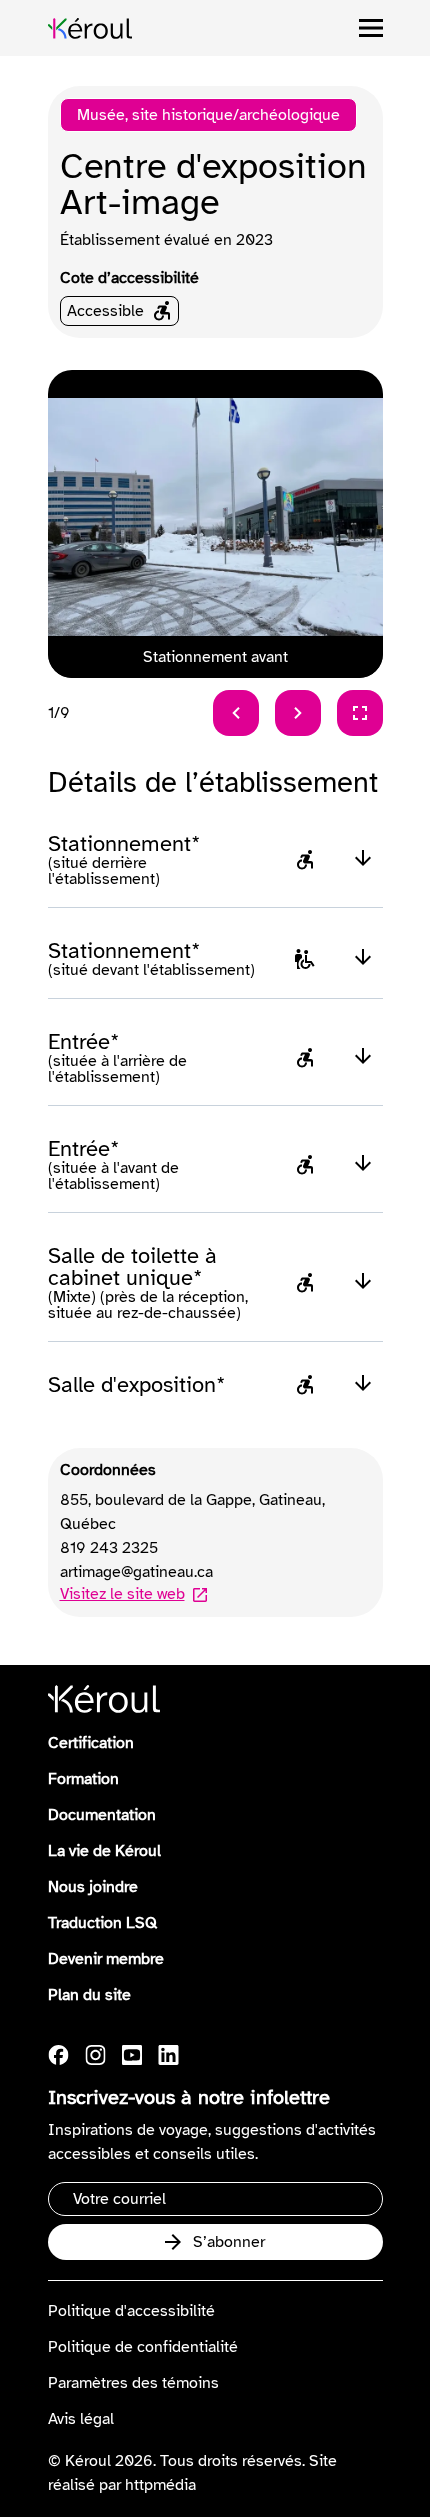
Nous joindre (93, 1887)
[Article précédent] (236, 713)
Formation (83, 1779)
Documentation (102, 1815)
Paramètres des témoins (133, 2383)
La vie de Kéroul (104, 1851)
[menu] (371, 28)
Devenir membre (106, 1959)
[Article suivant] (298, 713)
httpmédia (160, 2485)
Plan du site (89, 1995)
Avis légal (81, 2419)
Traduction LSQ (102, 1923)
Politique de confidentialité (143, 2347)
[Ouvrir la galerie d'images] (360, 713)
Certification (91, 1743)
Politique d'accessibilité (131, 2311)
